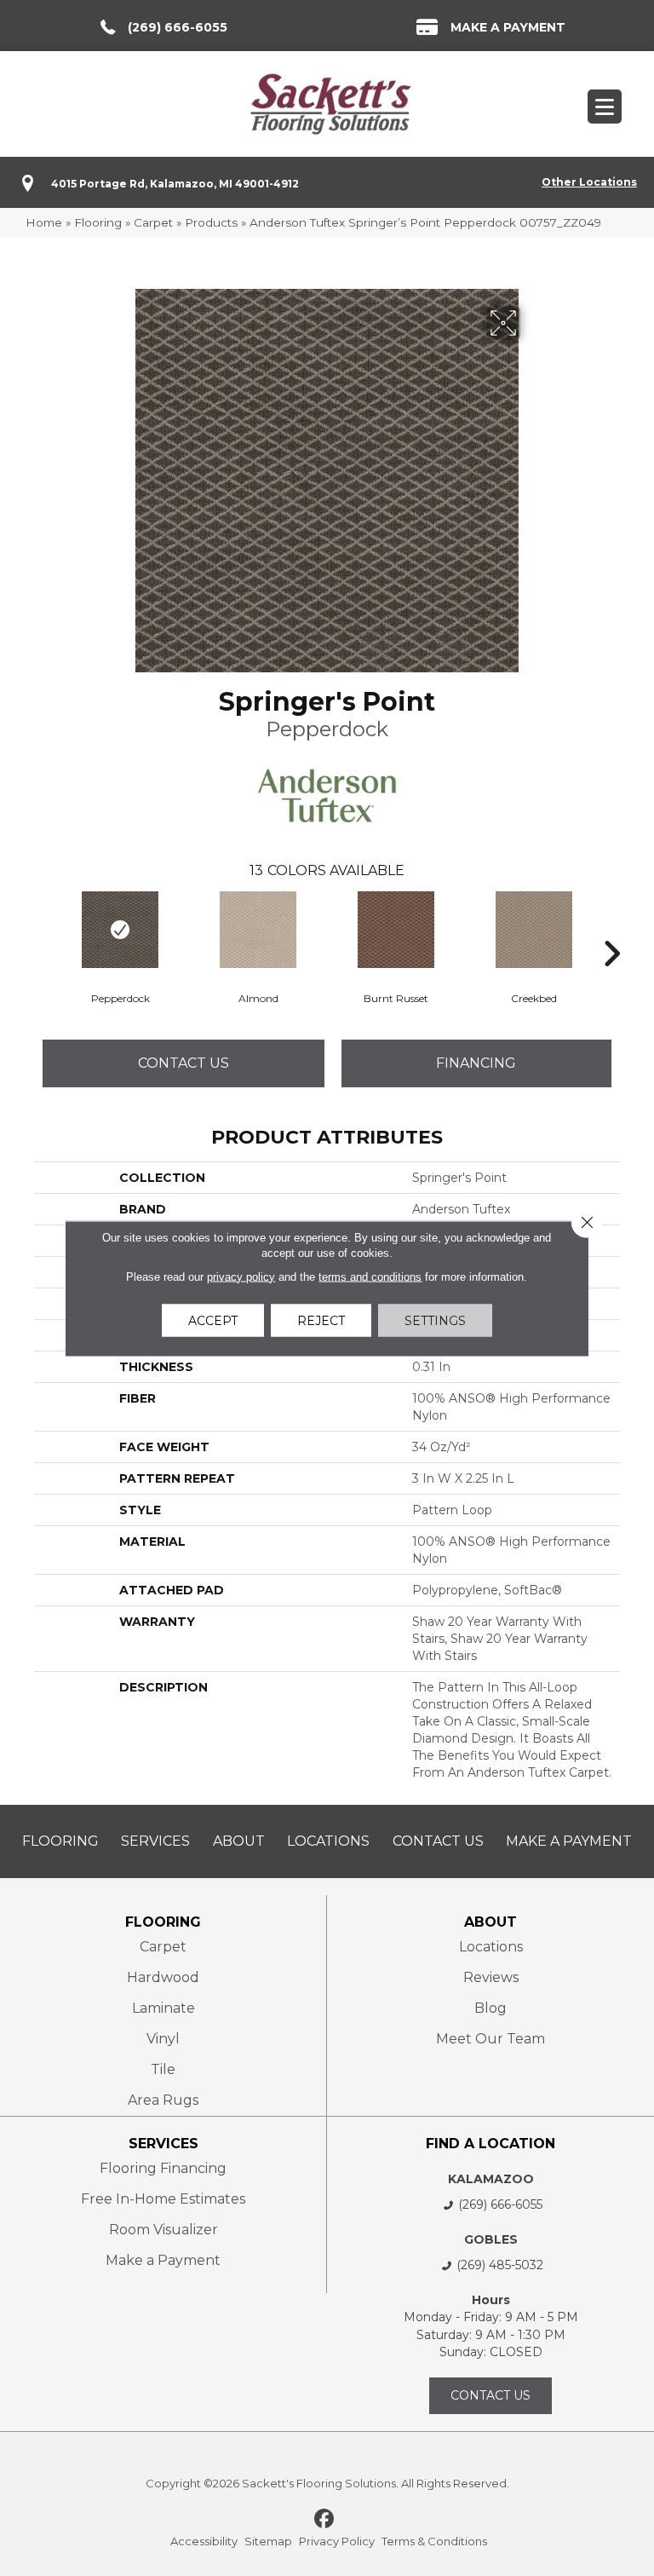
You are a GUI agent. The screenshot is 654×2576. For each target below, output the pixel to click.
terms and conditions (370, 1276)
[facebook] (325, 2520)
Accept (213, 1320)
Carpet (153, 222)
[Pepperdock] (120, 930)
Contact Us (184, 1063)
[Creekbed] (534, 930)
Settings (435, 1320)
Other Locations (589, 182)
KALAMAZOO (491, 2179)
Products (211, 222)
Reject (321, 1320)
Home (44, 222)
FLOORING (163, 1922)
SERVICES (163, 2144)
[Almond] (258, 930)
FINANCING (476, 1063)
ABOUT (490, 1922)
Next (611, 928)
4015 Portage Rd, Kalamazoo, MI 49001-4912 (175, 184)
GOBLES (491, 2239)
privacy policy (241, 1276)
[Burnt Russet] (396, 930)
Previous (43, 928)
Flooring (98, 222)
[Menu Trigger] (605, 107)
